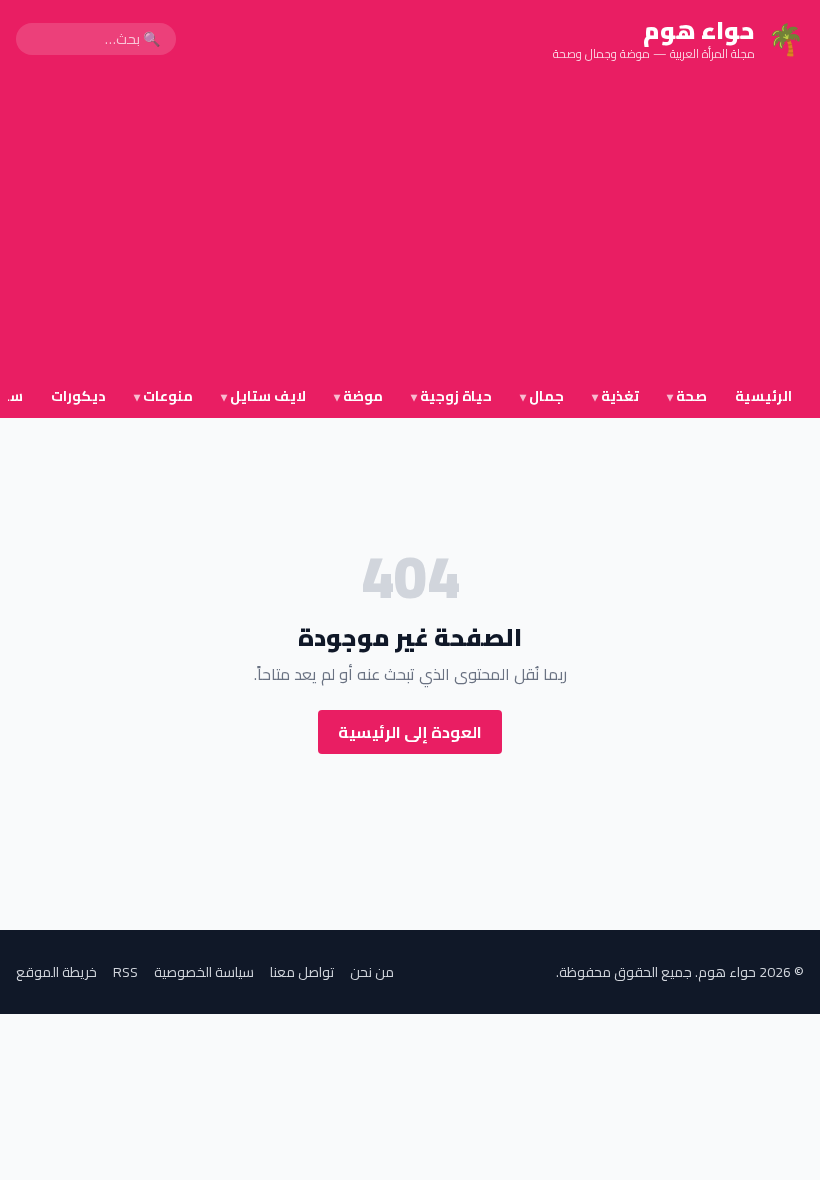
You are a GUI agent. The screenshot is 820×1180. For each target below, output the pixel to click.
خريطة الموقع (56, 972)
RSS (125, 972)
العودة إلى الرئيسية (410, 732)
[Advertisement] (410, 228)
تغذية (615, 396)
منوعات (163, 396)
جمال (542, 396)
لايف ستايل (263, 396)
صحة (687, 396)
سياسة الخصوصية (204, 972)
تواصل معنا (302, 972)
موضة (358, 396)
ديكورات (78, 396)
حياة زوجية (451, 396)
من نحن (372, 972)
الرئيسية (763, 396)
